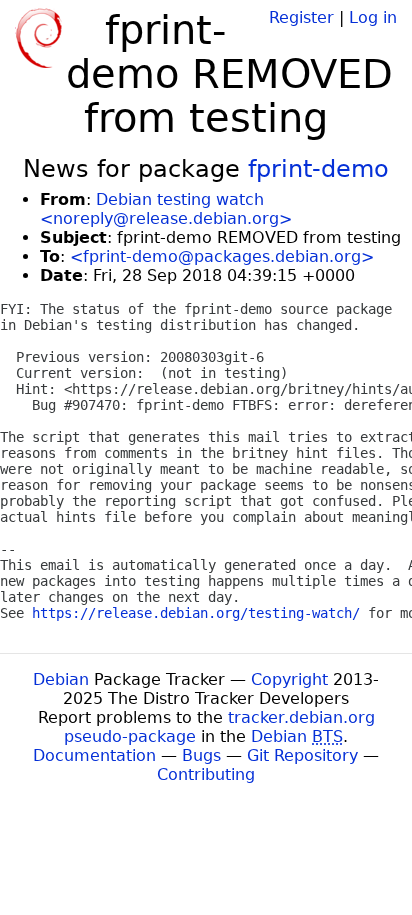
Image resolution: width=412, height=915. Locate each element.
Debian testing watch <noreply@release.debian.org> (166, 209)
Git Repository (302, 755)
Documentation (94, 755)
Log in (373, 17)
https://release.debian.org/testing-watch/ (196, 613)
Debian (61, 679)
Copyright (289, 679)
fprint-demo (318, 169)
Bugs (201, 755)
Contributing (206, 774)
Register (301, 17)
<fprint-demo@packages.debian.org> (222, 256)
